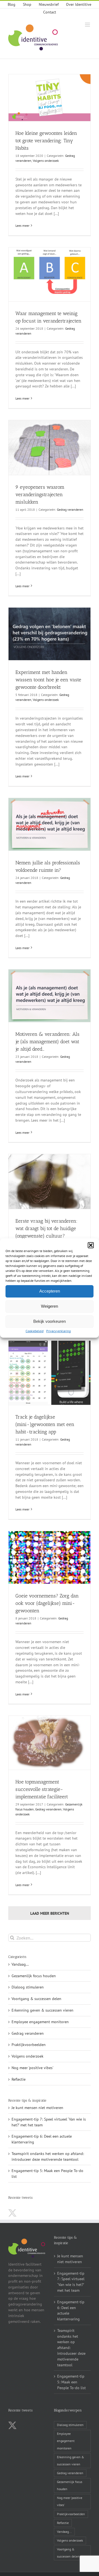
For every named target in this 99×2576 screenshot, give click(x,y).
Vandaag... (64, 2532)
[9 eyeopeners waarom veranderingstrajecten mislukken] (50, 448)
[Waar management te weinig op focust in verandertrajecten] (50, 274)
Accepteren (50, 1291)
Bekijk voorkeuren (50, 1321)
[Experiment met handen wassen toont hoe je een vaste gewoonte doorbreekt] (50, 634)
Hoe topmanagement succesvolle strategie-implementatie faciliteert (42, 1789)
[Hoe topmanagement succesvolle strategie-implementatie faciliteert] (50, 1743)
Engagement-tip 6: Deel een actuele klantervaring (71, 2310)
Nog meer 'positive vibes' (32, 2068)
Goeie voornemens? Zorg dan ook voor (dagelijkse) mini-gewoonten (47, 1603)
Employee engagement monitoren (40, 2022)
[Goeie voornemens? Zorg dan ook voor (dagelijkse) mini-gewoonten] (50, 1557)
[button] (91, 1245)
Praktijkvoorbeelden (29, 2045)
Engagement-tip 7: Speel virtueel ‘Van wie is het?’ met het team (71, 2282)
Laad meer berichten (50, 1913)
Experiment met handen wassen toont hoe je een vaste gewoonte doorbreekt (48, 680)
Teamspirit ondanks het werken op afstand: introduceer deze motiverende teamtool (71, 2348)
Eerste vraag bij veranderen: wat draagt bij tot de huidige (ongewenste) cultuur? (46, 1228)
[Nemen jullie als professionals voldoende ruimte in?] (50, 824)
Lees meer (22, 226)
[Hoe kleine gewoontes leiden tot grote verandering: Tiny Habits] (50, 98)
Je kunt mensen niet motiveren (37, 2108)
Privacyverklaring (58, 1331)
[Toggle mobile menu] (88, 25)
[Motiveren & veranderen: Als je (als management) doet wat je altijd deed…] (50, 996)
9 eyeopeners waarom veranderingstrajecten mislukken (40, 495)
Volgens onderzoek (46, 161)
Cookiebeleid (35, 1331)
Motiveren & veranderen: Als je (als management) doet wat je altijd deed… (47, 1042)
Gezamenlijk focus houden (34, 1976)
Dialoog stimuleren (28, 1987)
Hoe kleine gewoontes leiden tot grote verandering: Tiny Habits (46, 141)
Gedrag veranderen (70, 510)
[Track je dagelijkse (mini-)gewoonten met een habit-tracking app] (50, 1373)
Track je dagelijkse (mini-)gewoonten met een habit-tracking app (45, 1424)
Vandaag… (20, 1964)
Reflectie (19, 2079)
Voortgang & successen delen (36, 1999)
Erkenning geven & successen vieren (42, 2010)
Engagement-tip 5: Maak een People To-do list (71, 2382)
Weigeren (50, 1306)
